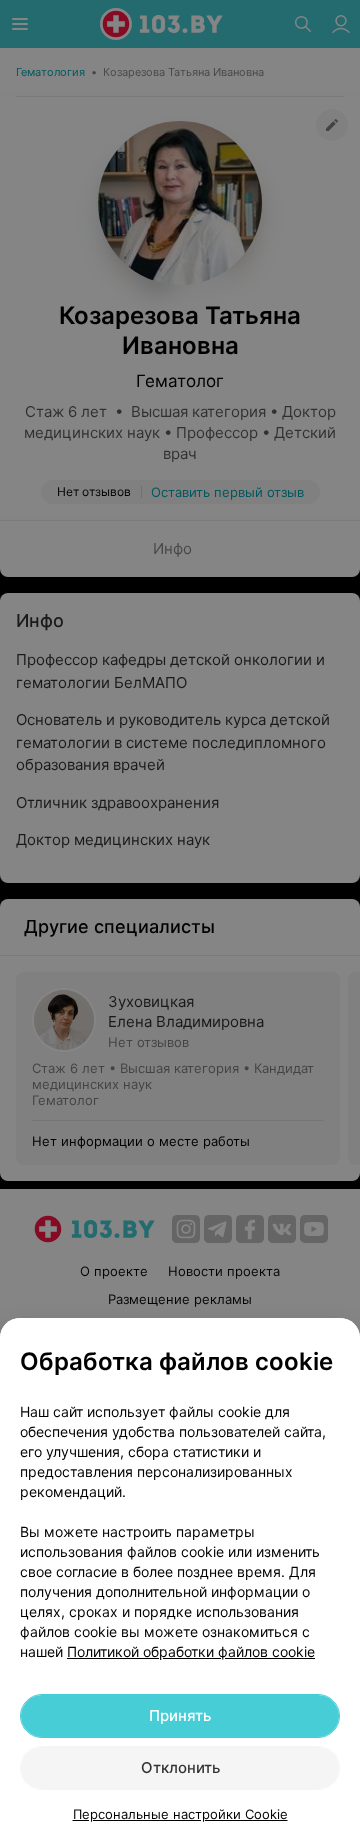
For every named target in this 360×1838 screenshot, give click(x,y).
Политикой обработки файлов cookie (191, 1651)
